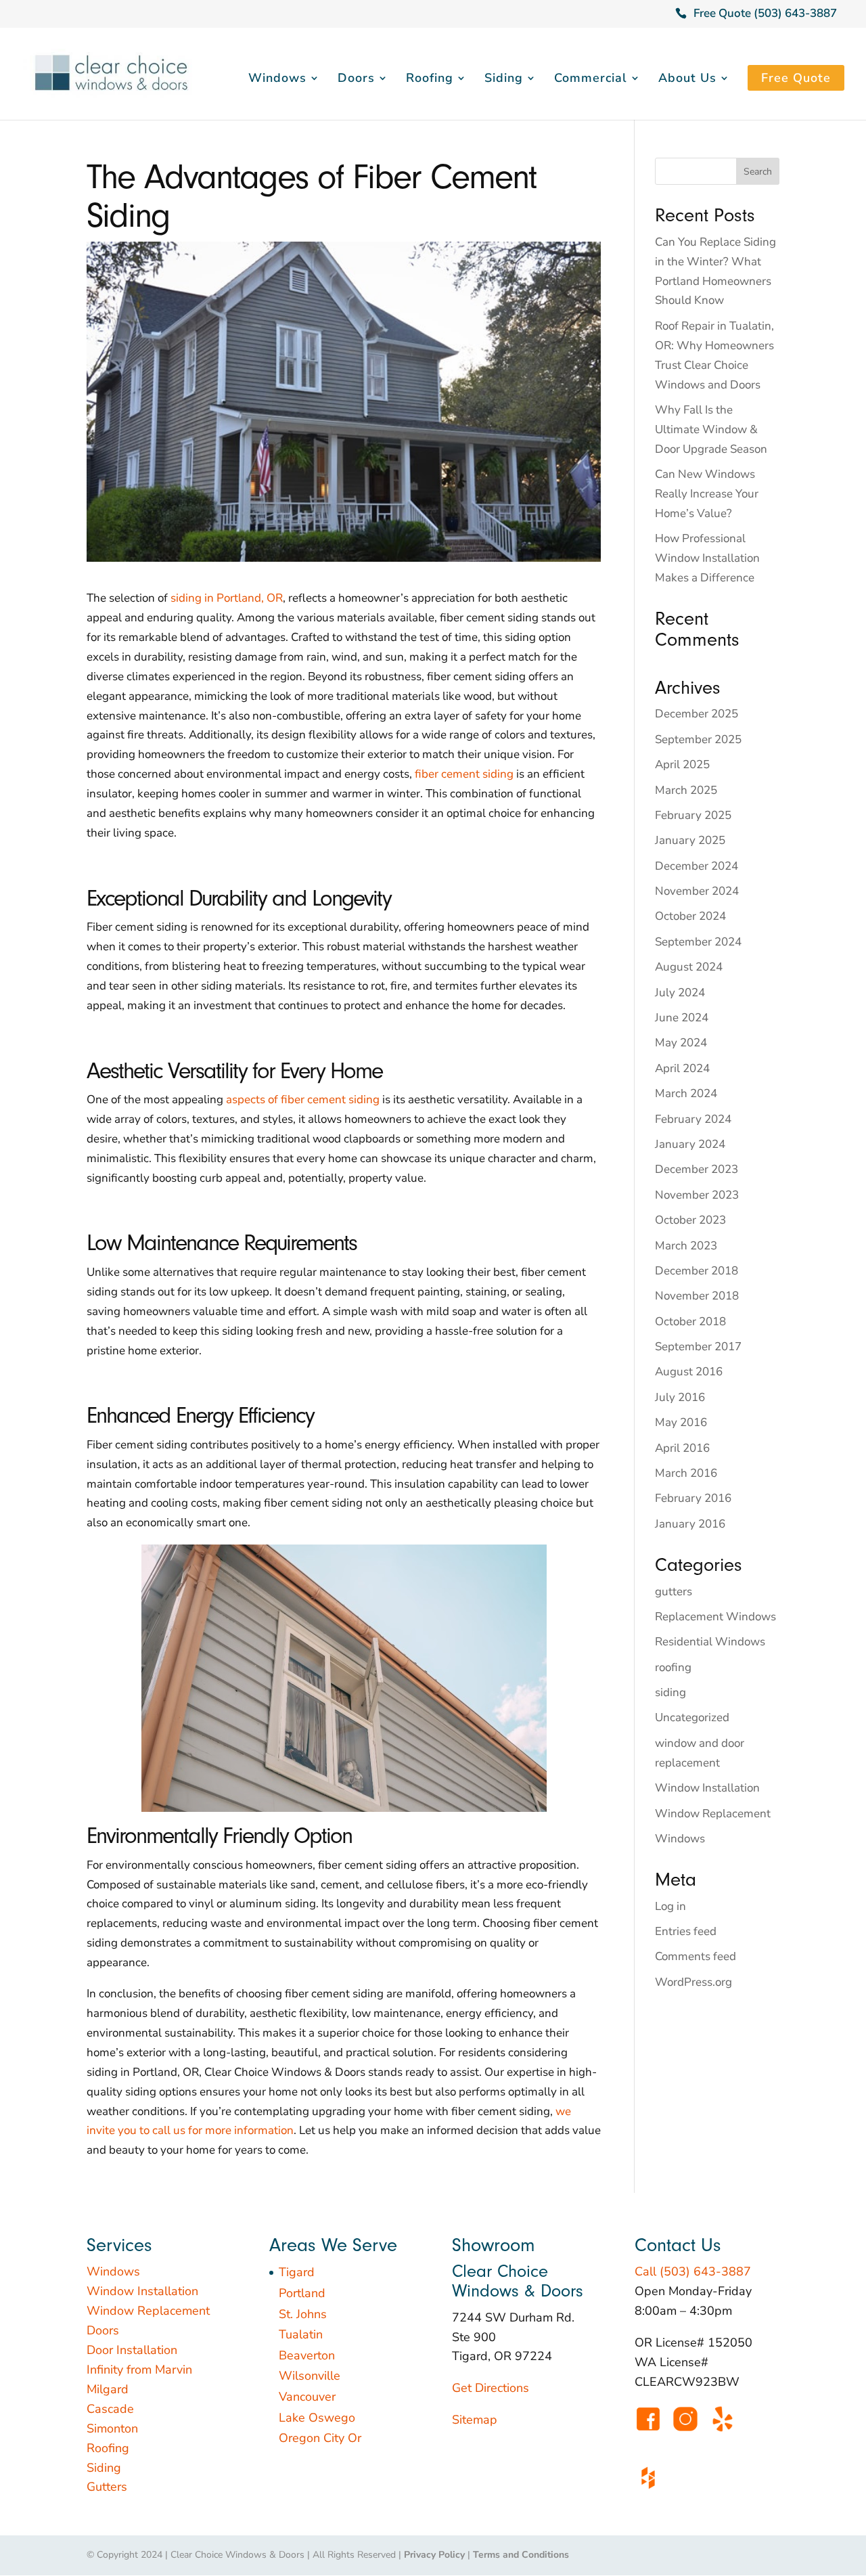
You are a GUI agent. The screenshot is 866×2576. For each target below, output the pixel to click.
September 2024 (698, 942)
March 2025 (686, 790)
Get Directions (491, 2388)
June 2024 (682, 1018)
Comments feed (696, 1956)
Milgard (108, 2389)
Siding (504, 80)
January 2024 (690, 1144)
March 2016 (686, 1473)
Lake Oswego (317, 2418)
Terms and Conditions (521, 2555)
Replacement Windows (715, 1617)
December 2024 (697, 866)
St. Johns (303, 2314)
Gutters (107, 2487)
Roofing (430, 80)
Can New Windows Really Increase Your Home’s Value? (707, 494)
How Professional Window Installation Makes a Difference (707, 558)
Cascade (110, 2409)
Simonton (112, 2428)
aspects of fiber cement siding (303, 1100)
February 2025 (693, 815)
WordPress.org (693, 1982)
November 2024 (697, 891)
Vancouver (307, 2397)
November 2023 (697, 1195)
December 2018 (697, 1271)
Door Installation (132, 2350)
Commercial (591, 80)
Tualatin (301, 2334)
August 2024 (689, 967)
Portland (302, 2293)
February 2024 (693, 1119)
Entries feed (686, 1931)
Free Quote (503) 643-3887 (765, 13)
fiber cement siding (464, 774)
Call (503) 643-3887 (693, 2271)
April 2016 (682, 1448)
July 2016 (680, 1397)
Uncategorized (692, 1717)
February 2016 (693, 1498)
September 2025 (698, 739)
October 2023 (690, 1220)
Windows (277, 80)
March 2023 (686, 1246)
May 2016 (681, 1422)
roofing (673, 1667)
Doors (356, 80)
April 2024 (682, 1068)
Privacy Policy (434, 2555)
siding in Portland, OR (227, 598)
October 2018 (690, 1322)
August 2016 (689, 1372)
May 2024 (681, 1043)
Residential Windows (710, 1642)
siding (670, 1692)
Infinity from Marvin (139, 2370)
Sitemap (475, 2420)
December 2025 (697, 714)
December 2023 (697, 1169)
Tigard (297, 2272)
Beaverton (307, 2355)
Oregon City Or (320, 2438)
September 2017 (698, 1347)
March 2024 (686, 1093)
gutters (674, 1592)
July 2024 (680, 993)
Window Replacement (713, 1814)
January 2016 (690, 1524)
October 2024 (690, 916)
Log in (670, 1906)
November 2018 (697, 1296)
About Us (687, 80)
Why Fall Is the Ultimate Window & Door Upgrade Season (711, 429)
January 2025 (690, 840)
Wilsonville (310, 2376)
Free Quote (796, 78)
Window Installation (707, 1788)
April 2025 (682, 764)
